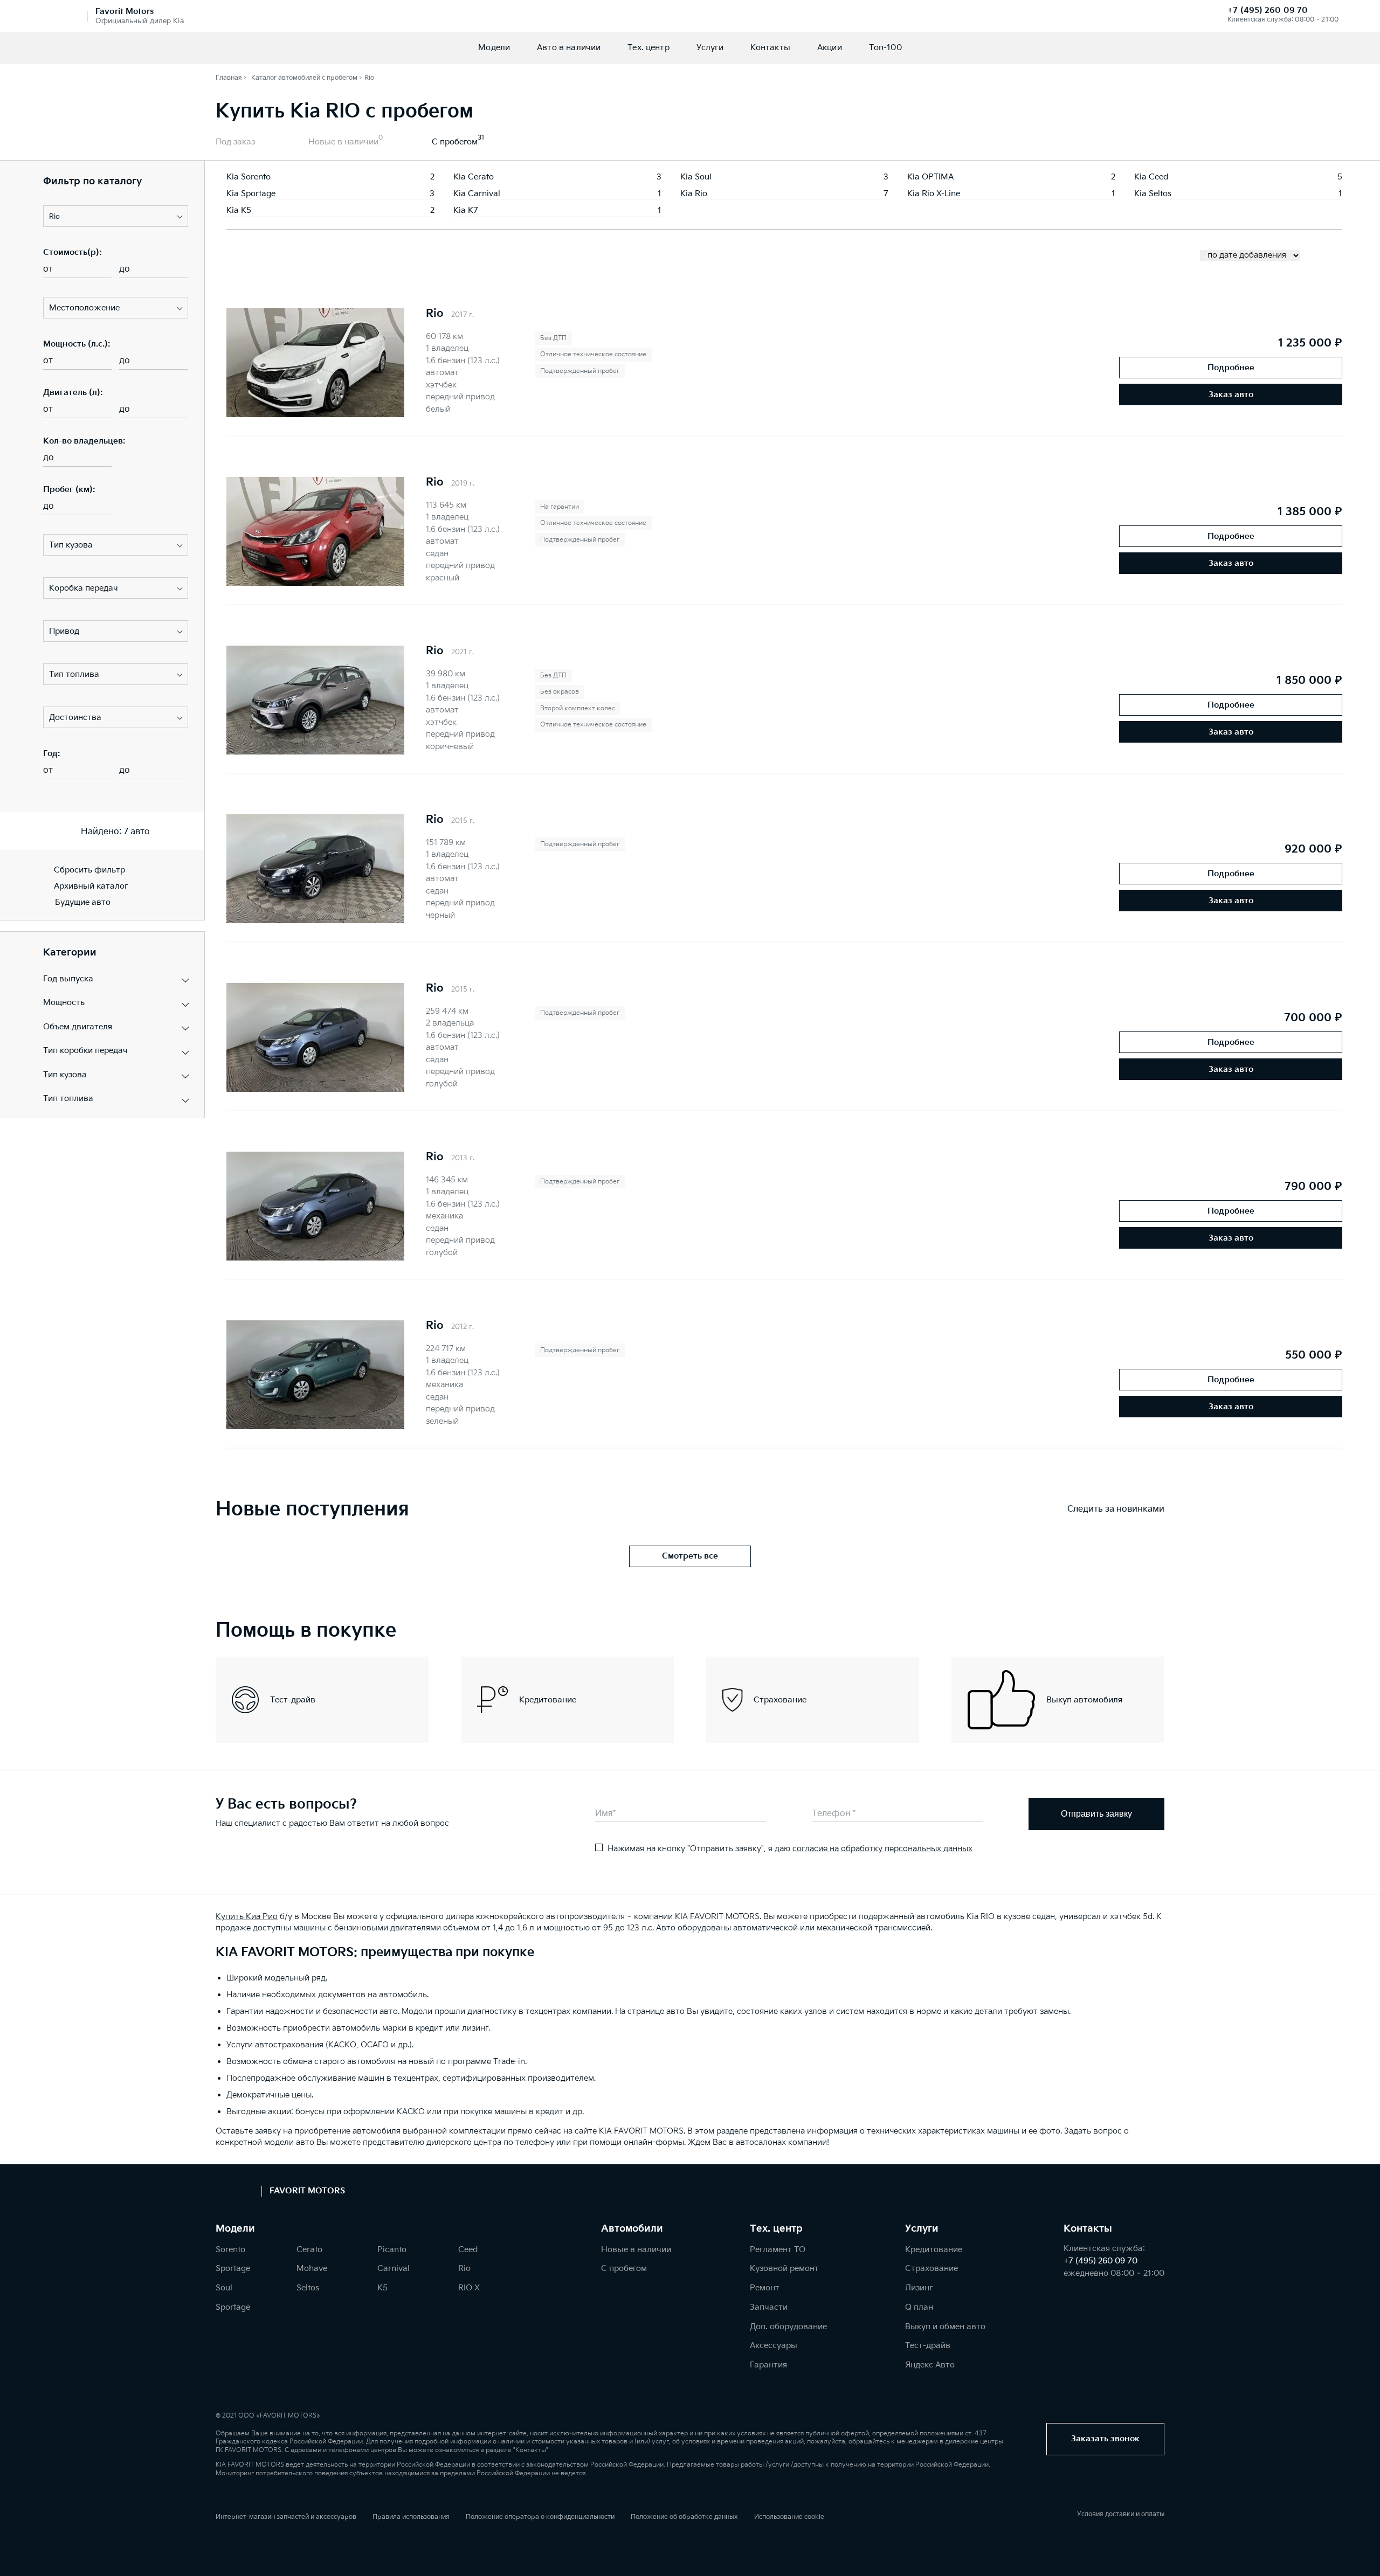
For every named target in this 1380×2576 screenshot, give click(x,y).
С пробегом (455, 142)
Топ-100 (885, 48)
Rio (435, 314)
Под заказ (235, 142)
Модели (494, 48)
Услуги (710, 48)
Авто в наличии (569, 48)
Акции (830, 48)
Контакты (770, 48)
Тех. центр (648, 48)
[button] (116, 216)
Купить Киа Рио (247, 1917)
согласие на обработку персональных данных (882, 1849)
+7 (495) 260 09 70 (1268, 11)
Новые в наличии (343, 142)
